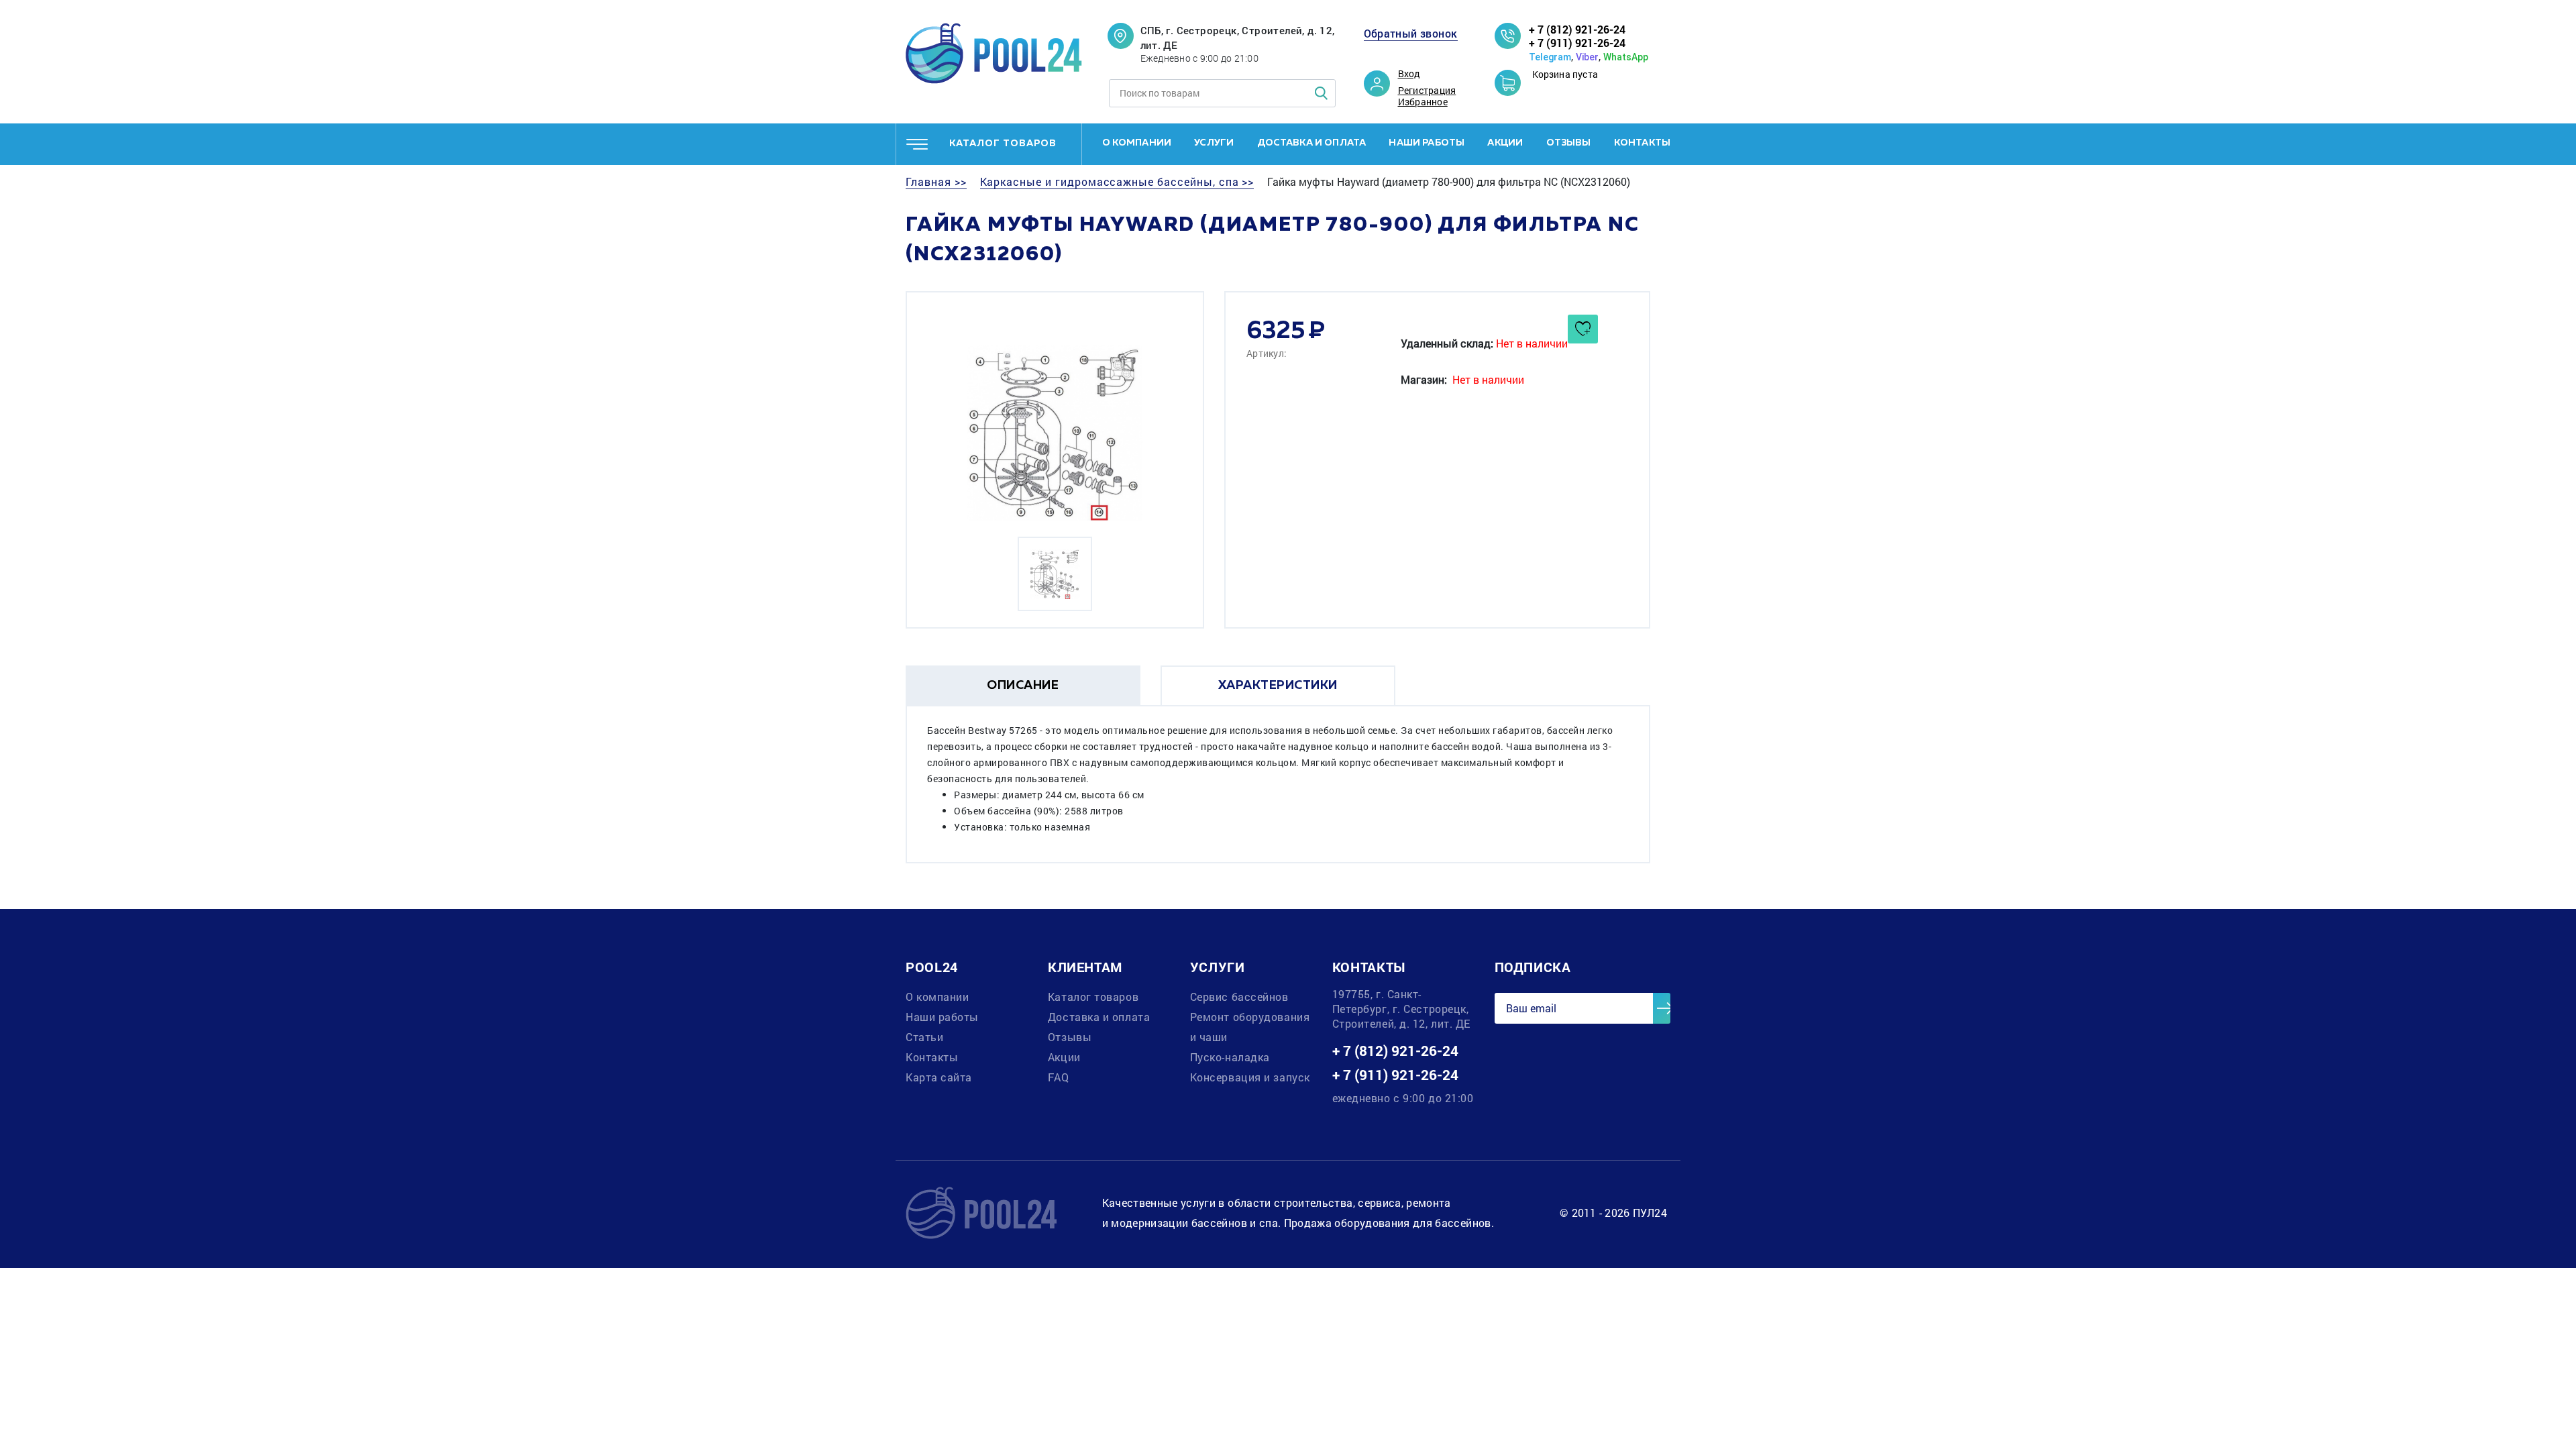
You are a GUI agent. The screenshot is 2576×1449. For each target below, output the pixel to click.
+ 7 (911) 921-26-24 (1577, 43)
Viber (1587, 57)
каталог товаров (1003, 144)
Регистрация (1427, 91)
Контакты (1642, 143)
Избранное (1423, 102)
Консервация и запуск (1250, 1077)
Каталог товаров (1093, 997)
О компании (1137, 143)
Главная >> (936, 182)
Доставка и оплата (1312, 143)
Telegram (1550, 57)
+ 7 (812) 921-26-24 (1577, 29)
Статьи (924, 1037)
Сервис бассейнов (1239, 997)
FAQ (1059, 1077)
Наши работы (1427, 143)
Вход (1409, 74)
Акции (1505, 143)
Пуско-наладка (1230, 1057)
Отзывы (1569, 143)
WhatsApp (1626, 57)
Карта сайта (939, 1077)
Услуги (1214, 143)
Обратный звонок (1411, 34)
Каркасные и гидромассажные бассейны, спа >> (1117, 182)
